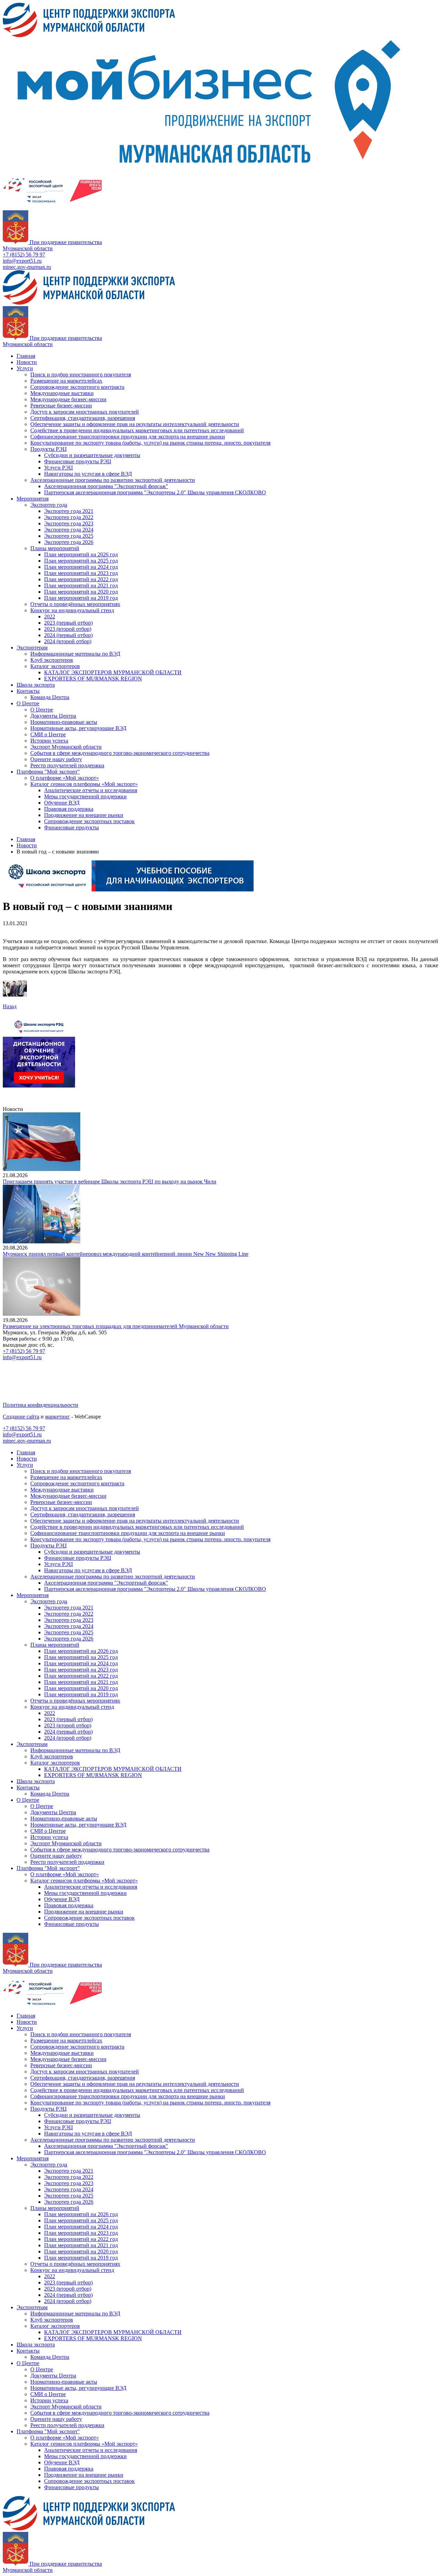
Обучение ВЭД (62, 803)
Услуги (25, 368)
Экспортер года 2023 (69, 523)
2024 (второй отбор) (68, 641)
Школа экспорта (36, 685)
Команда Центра (50, 697)
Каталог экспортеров (55, 666)
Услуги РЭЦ (59, 468)
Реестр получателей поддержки (67, 765)
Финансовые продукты (71, 827)
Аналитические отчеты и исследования (91, 790)
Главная (26, 356)
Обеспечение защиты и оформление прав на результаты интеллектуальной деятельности (135, 424)
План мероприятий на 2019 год (81, 598)
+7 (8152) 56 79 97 (24, 255)
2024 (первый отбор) (68, 635)
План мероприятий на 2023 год (81, 573)
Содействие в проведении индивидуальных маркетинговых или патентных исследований (137, 430)
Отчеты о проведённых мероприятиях (75, 604)
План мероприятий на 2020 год (81, 592)
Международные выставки (62, 393)
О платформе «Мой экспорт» (65, 778)
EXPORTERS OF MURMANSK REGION (93, 679)
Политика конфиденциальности (40, 1405)
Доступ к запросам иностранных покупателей (85, 412)
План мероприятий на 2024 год (81, 567)
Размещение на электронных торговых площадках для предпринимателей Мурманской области (116, 1326)
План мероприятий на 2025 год (81, 561)
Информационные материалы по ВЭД (75, 654)
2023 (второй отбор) (68, 629)
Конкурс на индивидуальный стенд (72, 610)
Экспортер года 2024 (69, 530)
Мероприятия (33, 499)
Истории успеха (49, 741)
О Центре (28, 703)
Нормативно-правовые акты (64, 722)
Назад (10, 1006)
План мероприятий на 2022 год (81, 579)
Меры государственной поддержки (85, 796)
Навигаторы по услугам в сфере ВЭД (88, 474)
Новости (27, 362)
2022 (50, 617)
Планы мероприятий (55, 548)
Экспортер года (49, 505)
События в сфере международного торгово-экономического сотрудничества (120, 753)
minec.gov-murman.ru (27, 267)
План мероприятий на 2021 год (81, 585)
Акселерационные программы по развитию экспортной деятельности (113, 480)
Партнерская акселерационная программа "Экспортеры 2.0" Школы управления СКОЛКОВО (155, 492)
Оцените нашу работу (56, 759)
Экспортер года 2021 (69, 511)
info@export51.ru (22, 261)
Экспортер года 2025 (69, 536)
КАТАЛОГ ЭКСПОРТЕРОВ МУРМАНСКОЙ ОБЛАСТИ (113, 672)
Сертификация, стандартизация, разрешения (83, 418)
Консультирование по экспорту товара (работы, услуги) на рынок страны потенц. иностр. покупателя (150, 443)
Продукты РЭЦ (49, 449)
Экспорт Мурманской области (66, 747)
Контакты (28, 691)
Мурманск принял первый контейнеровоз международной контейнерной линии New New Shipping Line (126, 1254)
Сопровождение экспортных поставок (89, 821)
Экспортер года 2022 (69, 517)
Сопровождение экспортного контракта (77, 387)
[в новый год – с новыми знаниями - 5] (15, 995)
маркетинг (58, 1417)
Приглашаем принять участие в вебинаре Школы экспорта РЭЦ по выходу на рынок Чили (110, 1181)
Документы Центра (53, 716)
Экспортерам (32, 648)
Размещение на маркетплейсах (66, 381)
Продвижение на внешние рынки (84, 815)
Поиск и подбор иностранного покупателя (81, 375)
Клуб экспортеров (52, 660)
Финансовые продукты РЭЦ (78, 461)
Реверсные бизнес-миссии (61, 406)
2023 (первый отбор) (68, 623)
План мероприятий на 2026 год (81, 554)
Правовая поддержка (69, 809)
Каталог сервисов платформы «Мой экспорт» (84, 784)
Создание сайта (21, 1417)
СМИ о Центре (48, 734)
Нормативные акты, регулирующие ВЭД (78, 728)
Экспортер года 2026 (69, 542)
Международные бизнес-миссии (68, 399)
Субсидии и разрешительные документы (92, 455)
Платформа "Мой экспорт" (48, 772)
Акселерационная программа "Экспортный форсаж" (106, 486)
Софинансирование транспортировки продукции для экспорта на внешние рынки (128, 437)
